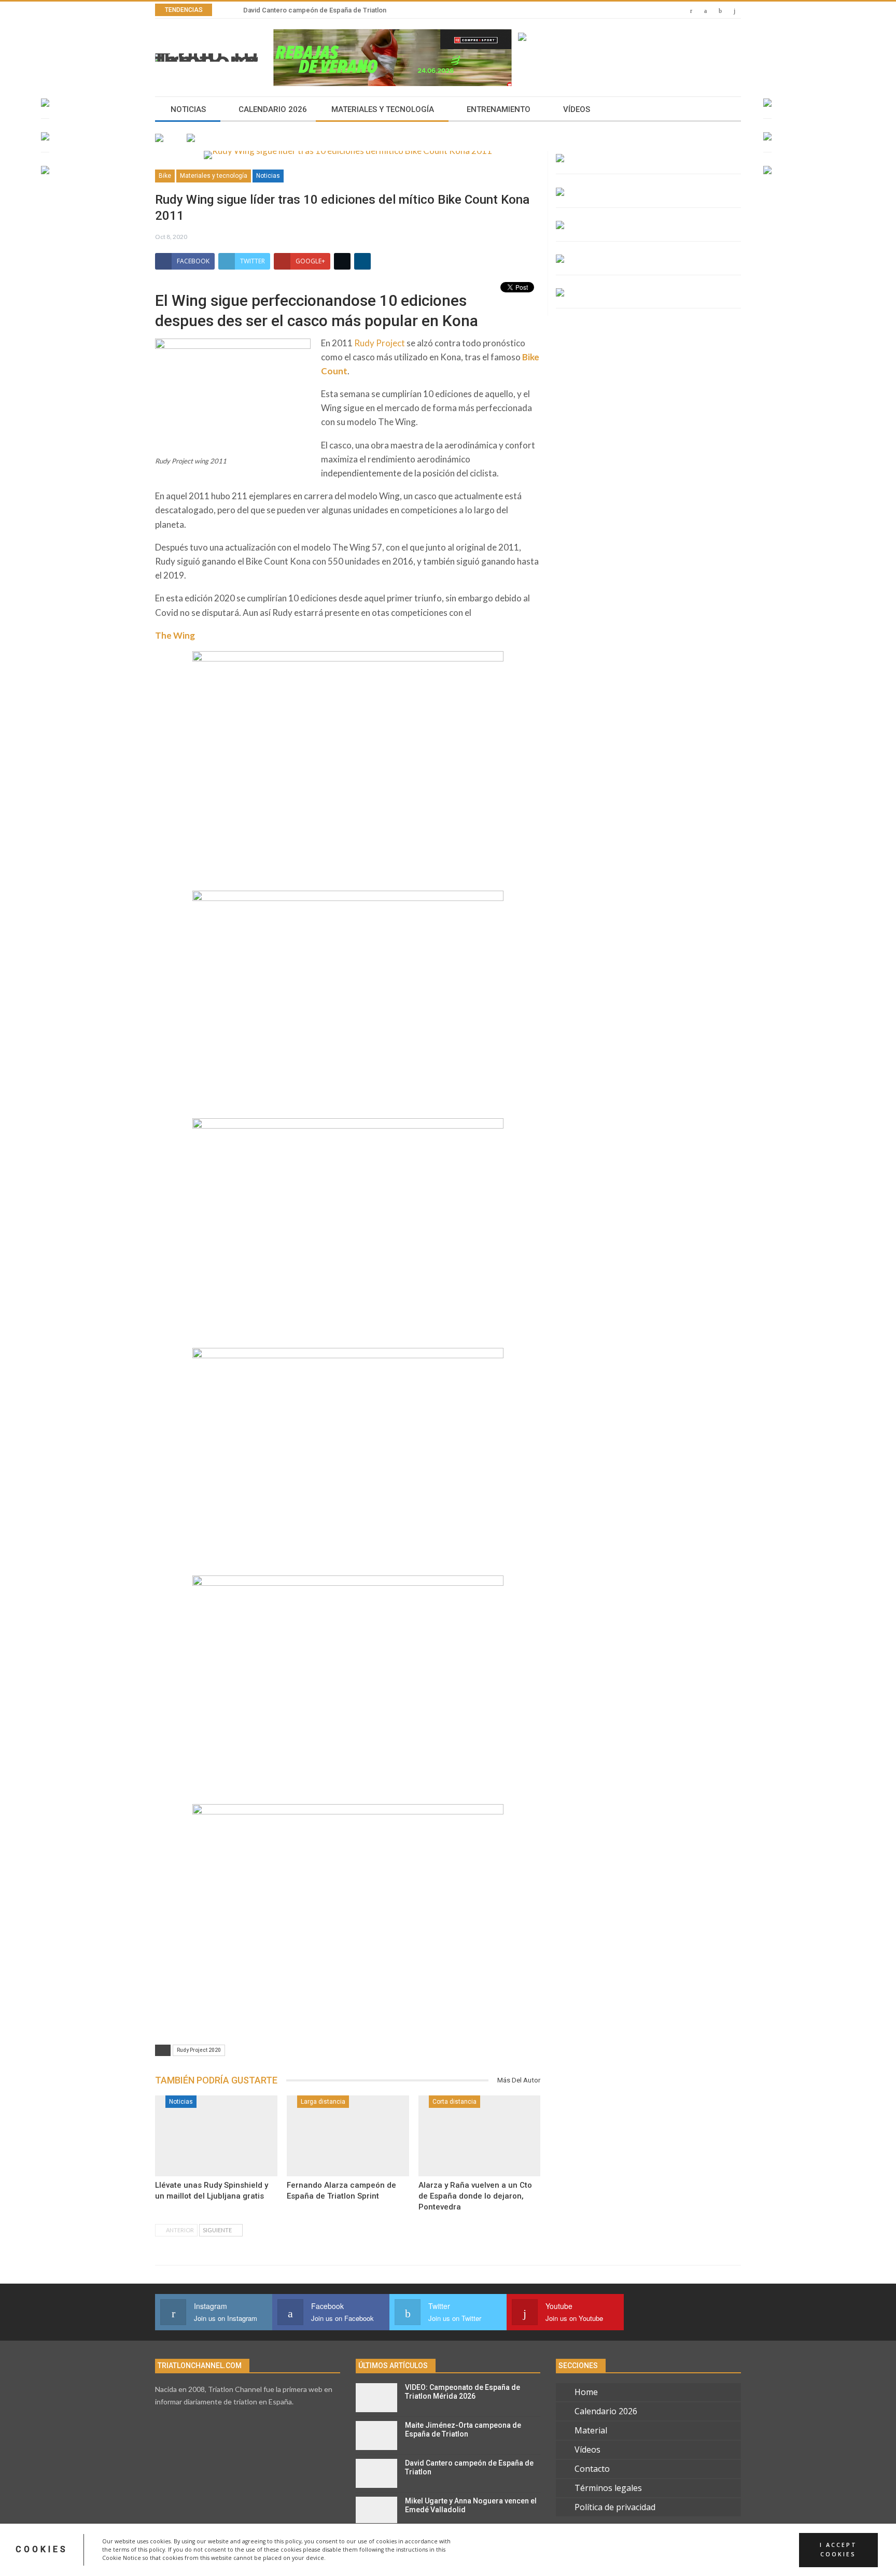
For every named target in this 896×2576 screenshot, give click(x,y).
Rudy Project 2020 (199, 2050)
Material (591, 2430)
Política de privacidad (615, 2507)
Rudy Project (380, 343)
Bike (165, 176)
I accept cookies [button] (838, 2550)
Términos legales (608, 2488)
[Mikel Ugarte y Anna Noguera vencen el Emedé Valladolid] (376, 2511)
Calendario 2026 (273, 109)
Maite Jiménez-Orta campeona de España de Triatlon (463, 2430)
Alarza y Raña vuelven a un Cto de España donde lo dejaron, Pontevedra (475, 2196)
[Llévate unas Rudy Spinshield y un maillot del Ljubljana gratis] (216, 2136)
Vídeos (577, 109)
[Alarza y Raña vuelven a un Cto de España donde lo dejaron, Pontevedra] (480, 2136)
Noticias (188, 109)
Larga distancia (323, 2102)
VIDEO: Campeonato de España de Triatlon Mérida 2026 (463, 2392)
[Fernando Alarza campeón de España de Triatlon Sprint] (348, 2136)
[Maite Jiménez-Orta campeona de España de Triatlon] (376, 2436)
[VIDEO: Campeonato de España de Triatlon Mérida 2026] (376, 2398)
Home (586, 2392)
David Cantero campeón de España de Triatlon (315, 10)
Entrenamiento (499, 109)
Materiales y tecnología (383, 109)
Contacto (592, 2469)
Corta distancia (454, 2102)
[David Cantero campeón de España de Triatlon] (376, 2473)
